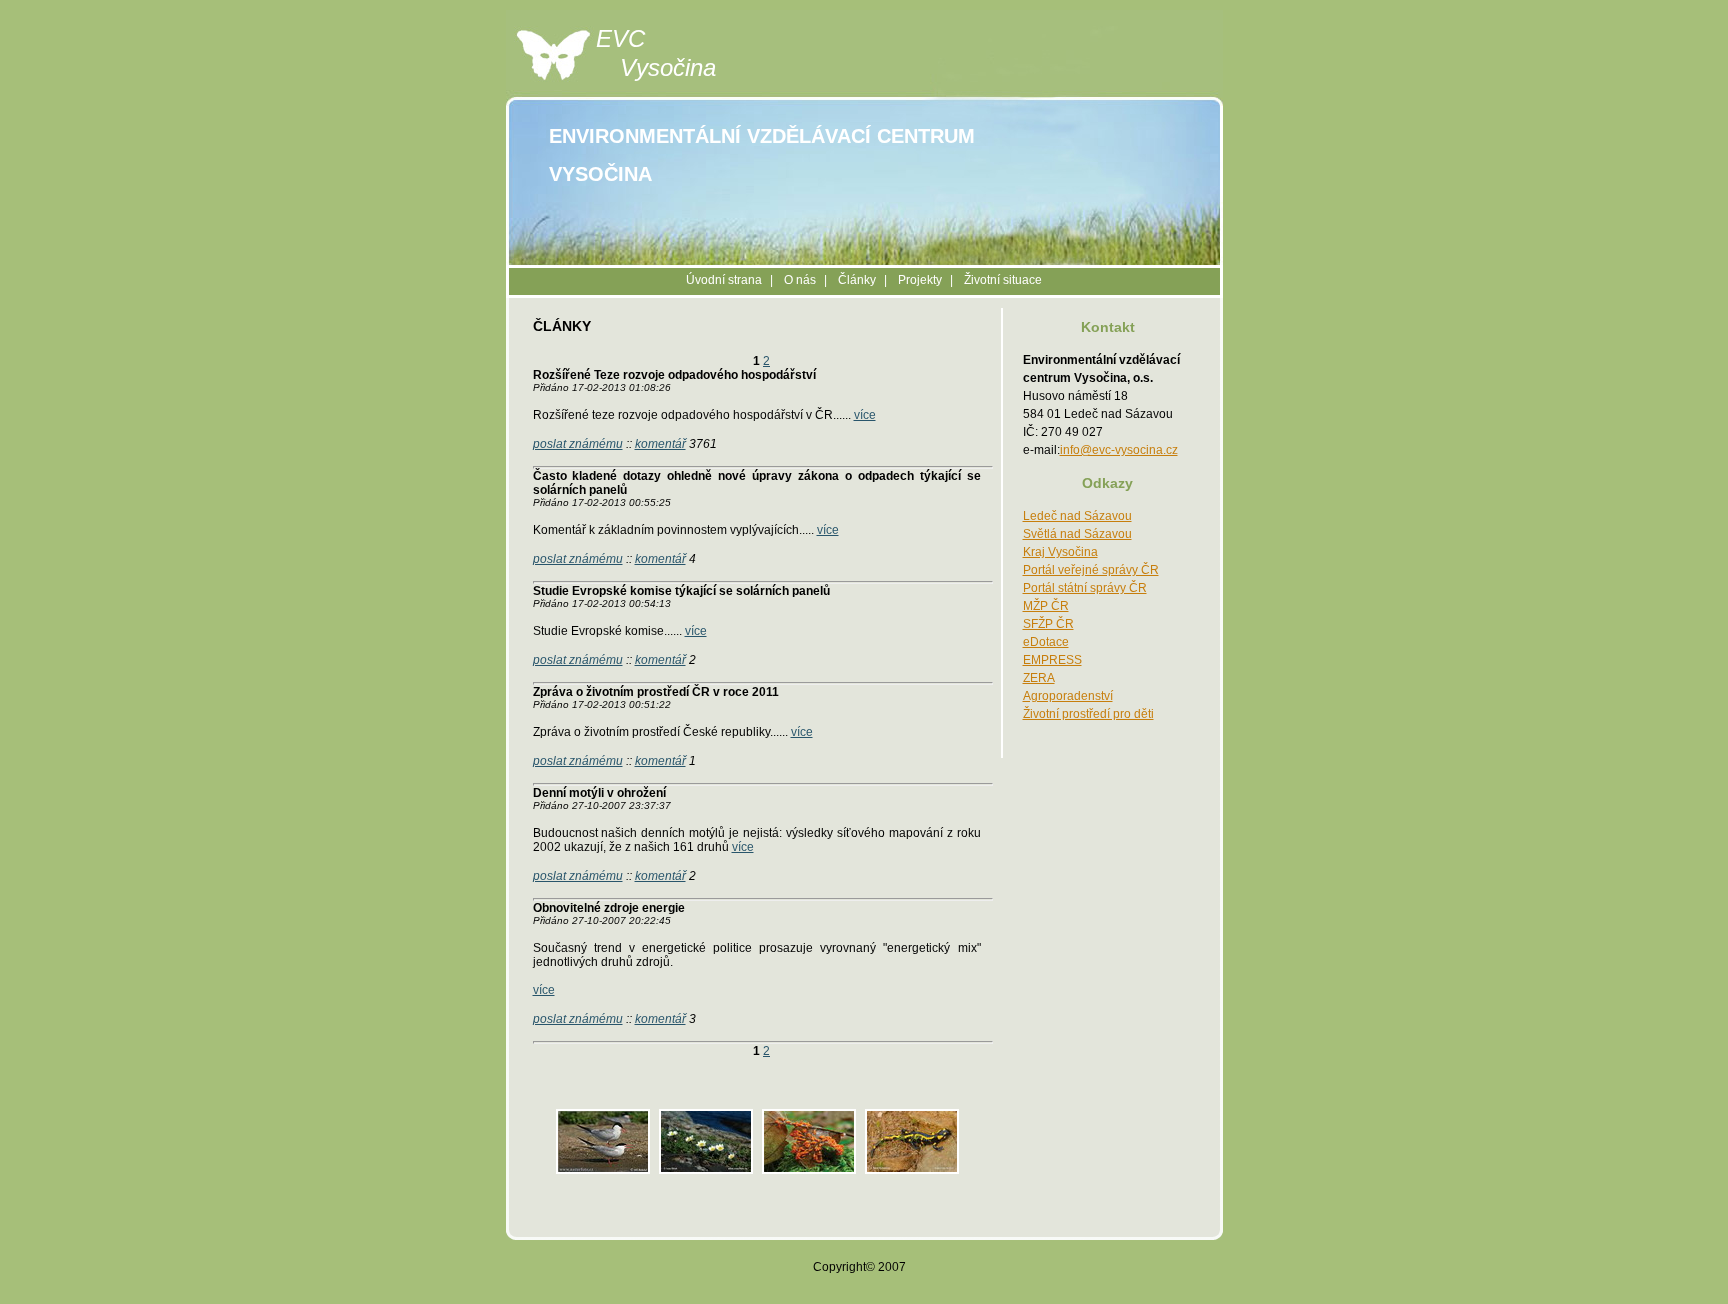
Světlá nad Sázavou (1077, 534)
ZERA (1039, 678)
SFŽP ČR (1048, 624)
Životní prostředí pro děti (1088, 714)
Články (857, 280)
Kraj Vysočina (1060, 552)
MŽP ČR (1046, 606)
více (865, 415)
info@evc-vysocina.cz (1119, 450)
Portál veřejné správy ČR (1091, 570)
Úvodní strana (724, 280)
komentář (660, 444)
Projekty (920, 280)
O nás (800, 280)
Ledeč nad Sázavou (1077, 516)
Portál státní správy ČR (1085, 588)
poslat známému (578, 444)
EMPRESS (1052, 660)
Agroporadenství (1068, 696)
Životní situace (1003, 280)
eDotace (1046, 642)
